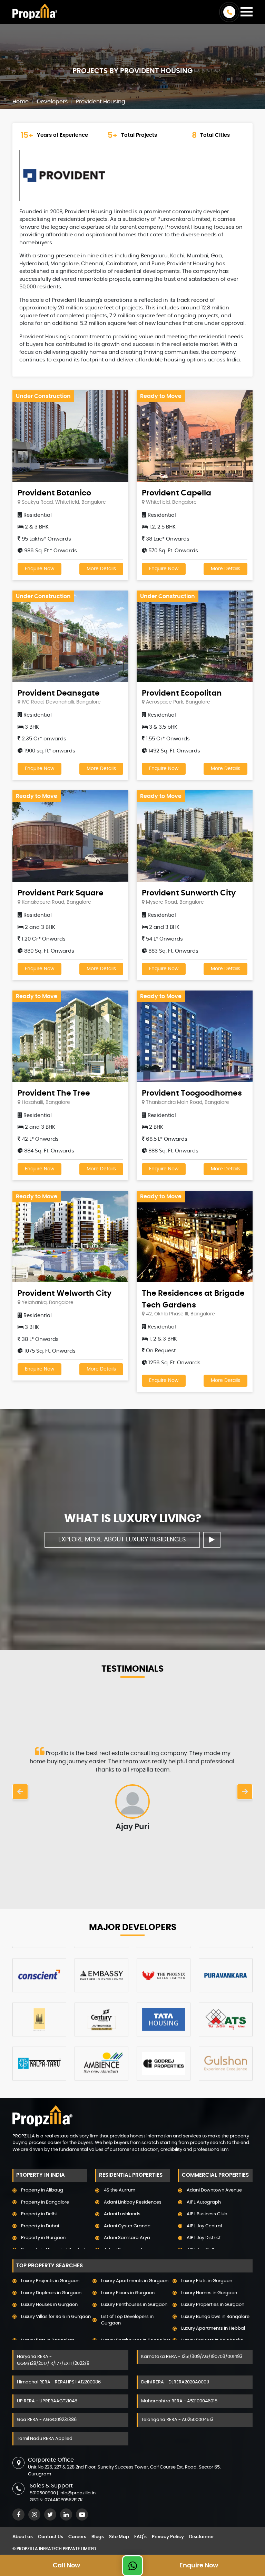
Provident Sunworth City (189, 893)
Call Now (66, 2566)
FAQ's (140, 2537)
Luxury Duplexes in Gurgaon (51, 2293)
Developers (52, 102)
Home (21, 102)
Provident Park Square (61, 893)
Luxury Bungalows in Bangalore (215, 2317)
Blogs (98, 2537)
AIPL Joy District (204, 2238)
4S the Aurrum (120, 2190)
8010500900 (43, 2493)
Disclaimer (202, 2537)
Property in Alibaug (42, 2190)
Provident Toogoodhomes (192, 1093)
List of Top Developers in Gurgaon (127, 2320)
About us (23, 2537)
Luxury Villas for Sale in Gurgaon (56, 2317)
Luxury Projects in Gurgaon (50, 2281)
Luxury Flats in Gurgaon (207, 2281)
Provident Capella (176, 493)
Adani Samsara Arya (127, 2238)
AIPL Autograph (204, 2202)
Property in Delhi (39, 2214)
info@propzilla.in (77, 2493)
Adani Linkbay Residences (133, 2202)
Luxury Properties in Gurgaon (213, 2305)
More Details (101, 569)
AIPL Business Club (207, 2214)
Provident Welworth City (65, 1293)
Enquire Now (40, 569)
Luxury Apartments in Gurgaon (135, 2281)
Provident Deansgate (59, 693)
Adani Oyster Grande (127, 2226)
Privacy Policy (168, 2537)
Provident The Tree (54, 1093)
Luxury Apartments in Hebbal (213, 2328)
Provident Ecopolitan (182, 693)
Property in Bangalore (45, 2202)
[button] (20, 1792)
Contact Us (51, 2537)
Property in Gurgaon (43, 2238)
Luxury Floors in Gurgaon (128, 2293)
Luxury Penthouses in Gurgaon (134, 2305)
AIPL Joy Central (204, 2226)
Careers (77, 2537)
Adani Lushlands (122, 2214)
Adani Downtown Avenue (214, 2190)
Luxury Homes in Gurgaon (209, 2293)
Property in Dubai (40, 2226)
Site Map (119, 2537)
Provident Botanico (54, 493)
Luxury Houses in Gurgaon (49, 2305)
